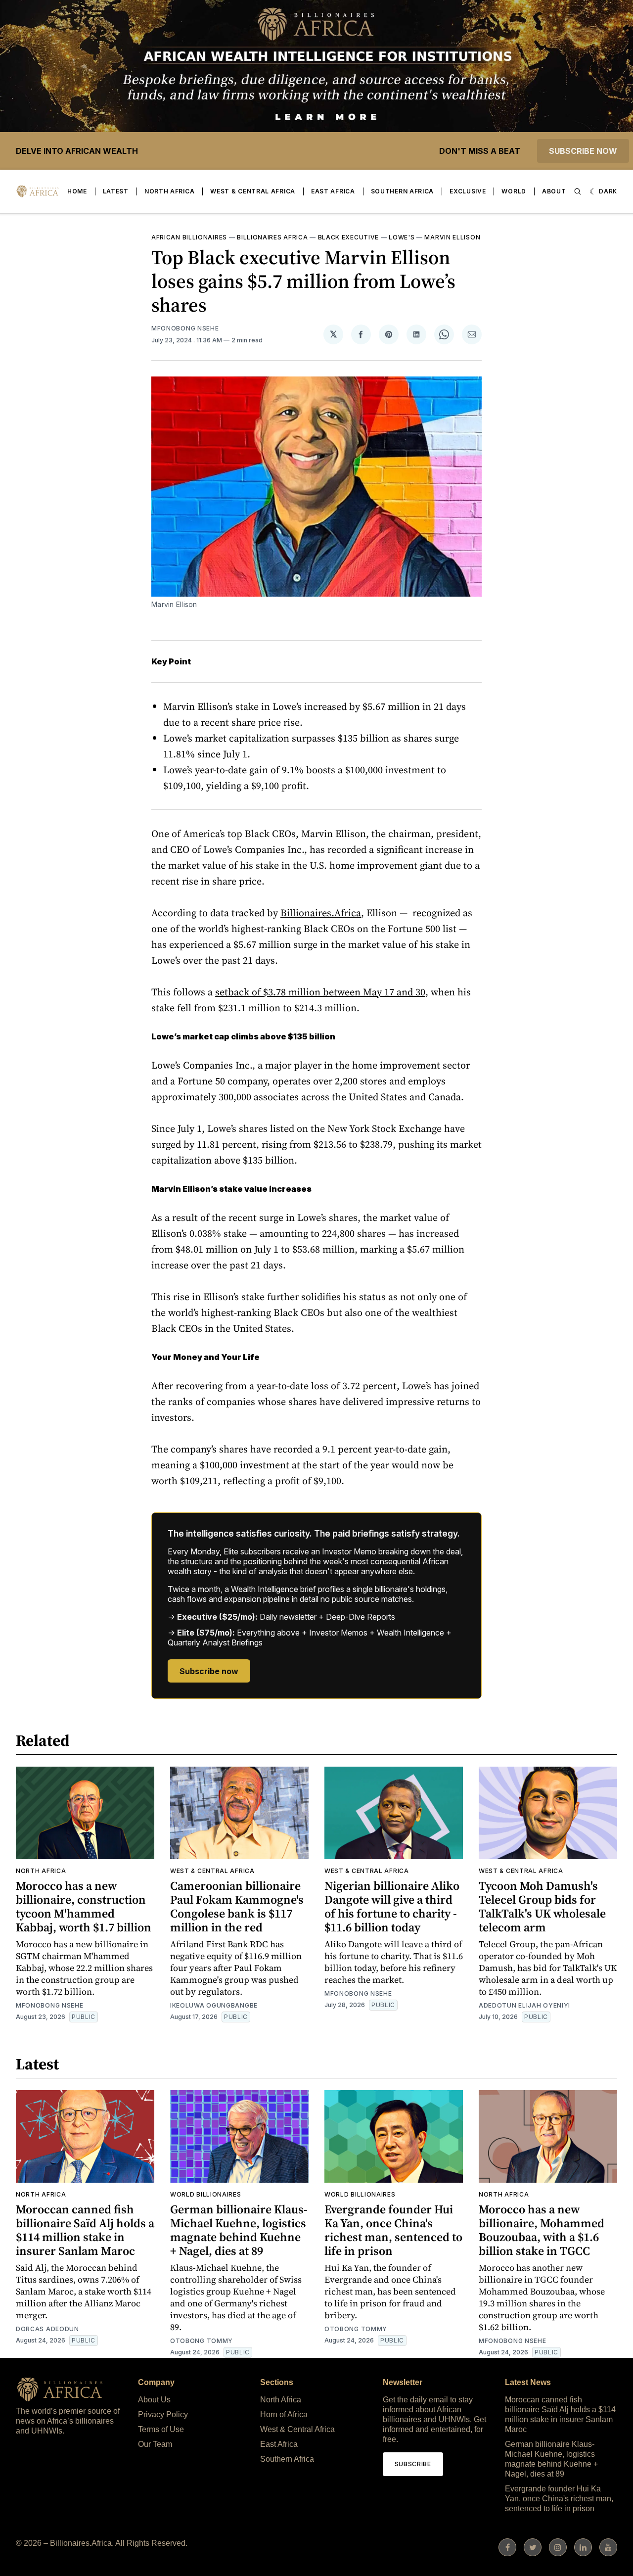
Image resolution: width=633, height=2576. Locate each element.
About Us (154, 2400)
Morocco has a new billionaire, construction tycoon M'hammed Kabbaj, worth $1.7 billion (84, 1906)
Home (77, 191)
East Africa (333, 191)
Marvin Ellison (452, 237)
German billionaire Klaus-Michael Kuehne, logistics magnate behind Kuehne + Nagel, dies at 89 (239, 2230)
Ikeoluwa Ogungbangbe (214, 2005)
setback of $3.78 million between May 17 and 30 (320, 992)
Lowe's (402, 237)
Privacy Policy (163, 2414)
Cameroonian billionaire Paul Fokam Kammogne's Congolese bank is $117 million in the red (237, 1906)
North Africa (169, 191)
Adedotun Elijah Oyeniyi (524, 2005)
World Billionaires (206, 2194)
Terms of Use (161, 2429)
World (514, 191)
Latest (116, 191)
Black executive (349, 237)
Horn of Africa (284, 2414)
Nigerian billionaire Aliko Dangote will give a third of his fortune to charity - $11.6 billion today (392, 1906)
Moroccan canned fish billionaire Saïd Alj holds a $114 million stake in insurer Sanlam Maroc (85, 2230)
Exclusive (468, 191)
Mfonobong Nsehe (185, 328)
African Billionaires (189, 237)
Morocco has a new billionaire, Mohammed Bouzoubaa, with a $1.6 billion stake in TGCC (542, 2230)
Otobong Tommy (202, 2341)
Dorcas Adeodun (47, 2329)
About (554, 191)
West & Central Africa (253, 191)
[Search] (578, 191)
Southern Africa (403, 191)
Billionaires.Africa (321, 913)
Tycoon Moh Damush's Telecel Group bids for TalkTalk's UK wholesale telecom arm (542, 1906)
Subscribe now (583, 151)
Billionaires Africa (272, 237)
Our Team (155, 2444)
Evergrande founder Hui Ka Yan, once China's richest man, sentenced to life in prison (393, 2230)
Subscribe (413, 2464)
